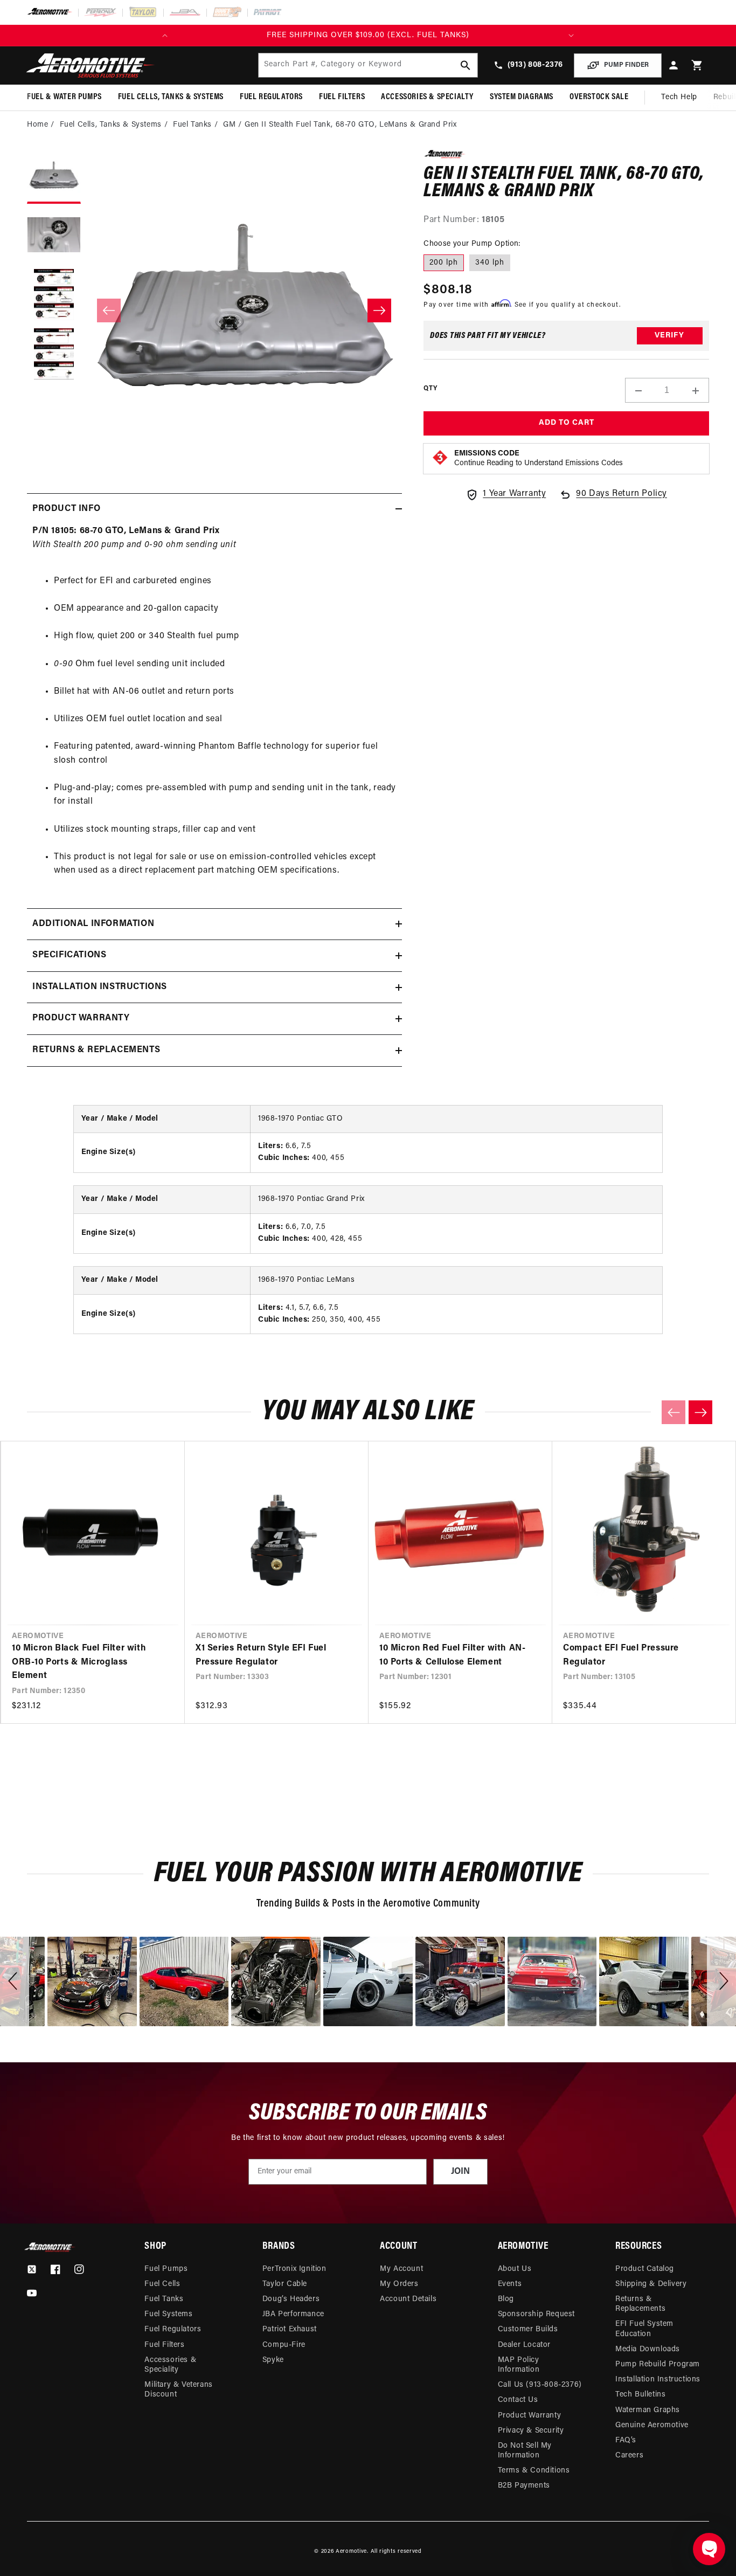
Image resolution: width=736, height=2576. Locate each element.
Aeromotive (351, 2551)
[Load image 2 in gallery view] (54, 236)
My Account (401, 2269)
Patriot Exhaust (290, 2329)
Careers (629, 2456)
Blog (506, 2299)
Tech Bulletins (640, 2395)
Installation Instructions (658, 2380)
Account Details (408, 2299)
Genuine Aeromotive (652, 2425)
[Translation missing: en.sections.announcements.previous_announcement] (165, 36)
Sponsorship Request (536, 2314)
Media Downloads (648, 2349)
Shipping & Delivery (651, 2284)
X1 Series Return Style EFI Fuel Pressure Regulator (261, 1655)
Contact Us (518, 2400)
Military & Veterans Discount (178, 2390)
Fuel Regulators (173, 2329)
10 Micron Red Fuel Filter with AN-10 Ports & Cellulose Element (452, 1655)
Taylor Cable (285, 2284)
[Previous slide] (673, 1412)
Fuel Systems (168, 2314)
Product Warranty (530, 2416)
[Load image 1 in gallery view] (54, 177)
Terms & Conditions (534, 2471)
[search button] (466, 65)
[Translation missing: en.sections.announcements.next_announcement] (571, 36)
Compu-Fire (284, 2345)
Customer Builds (528, 2329)
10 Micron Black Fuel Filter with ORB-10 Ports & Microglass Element (79, 1662)
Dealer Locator (524, 2345)
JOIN (460, 2172)
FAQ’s (626, 2440)
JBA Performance (293, 2314)
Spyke (273, 2360)
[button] (697, 65)
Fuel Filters (164, 2345)
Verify (669, 336)
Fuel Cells (162, 2284)
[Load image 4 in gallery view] (54, 355)
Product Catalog (645, 2269)
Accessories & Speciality (170, 2365)
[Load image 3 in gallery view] (54, 295)
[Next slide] (700, 1412)
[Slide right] (379, 310)
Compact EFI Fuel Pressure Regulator (621, 1655)
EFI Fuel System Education (644, 2329)
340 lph (490, 263)
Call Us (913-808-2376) (540, 2385)
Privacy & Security (531, 2431)
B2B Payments (524, 2486)
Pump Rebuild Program (658, 2364)
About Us (515, 2269)
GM (229, 125)
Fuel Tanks (192, 125)
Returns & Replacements (640, 2304)
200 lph (444, 263)
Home (37, 125)
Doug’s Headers (291, 2299)
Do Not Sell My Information (525, 2451)
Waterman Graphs (648, 2410)
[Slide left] (109, 310)
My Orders (399, 2284)
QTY (430, 389)
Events (510, 2284)
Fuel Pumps (166, 2269)
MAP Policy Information (519, 2365)
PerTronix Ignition (294, 2269)
